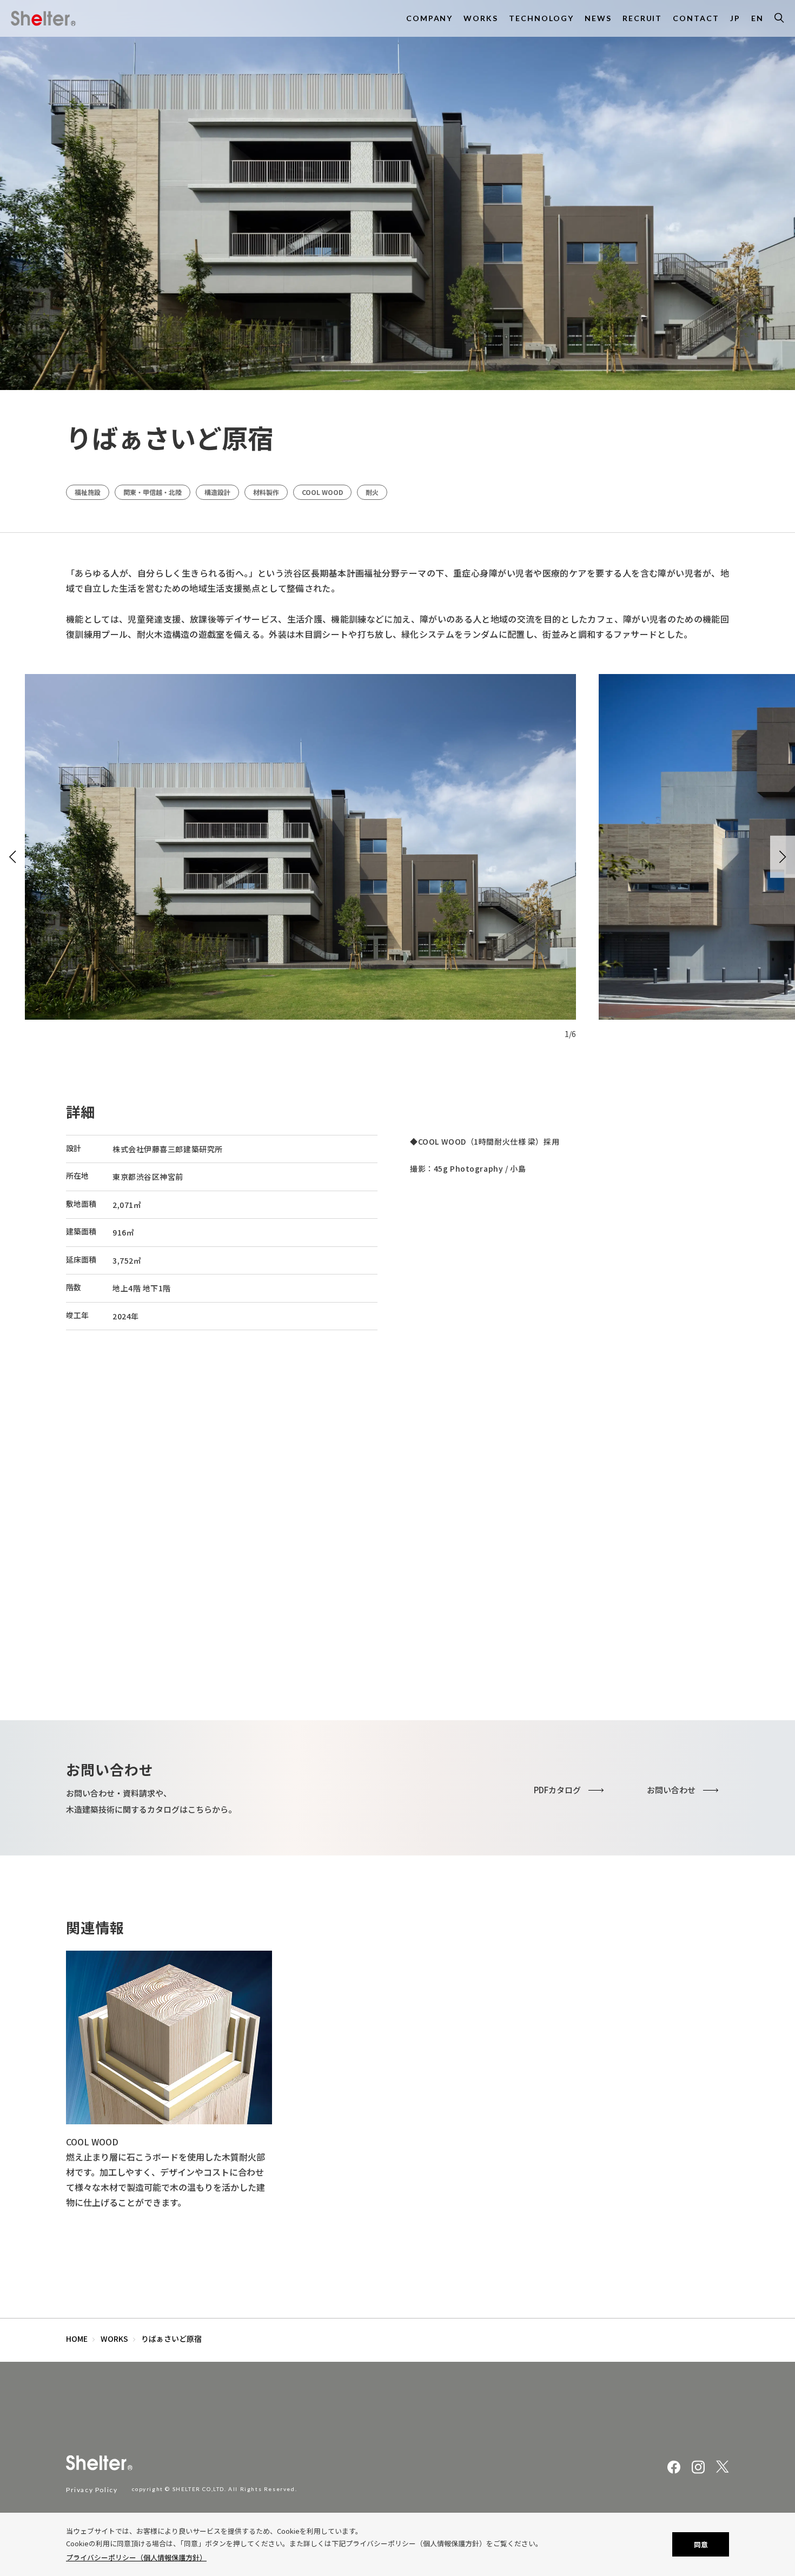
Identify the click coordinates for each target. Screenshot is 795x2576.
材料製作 (266, 492)
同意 (701, 2544)
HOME (77, 2339)
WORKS (114, 2339)
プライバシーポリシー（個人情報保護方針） (136, 2557)
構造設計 (217, 492)
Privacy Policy (92, 2490)
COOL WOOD (322, 492)
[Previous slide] (12, 857)
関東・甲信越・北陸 (153, 492)
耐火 (372, 492)
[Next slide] (783, 857)
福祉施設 (88, 492)
